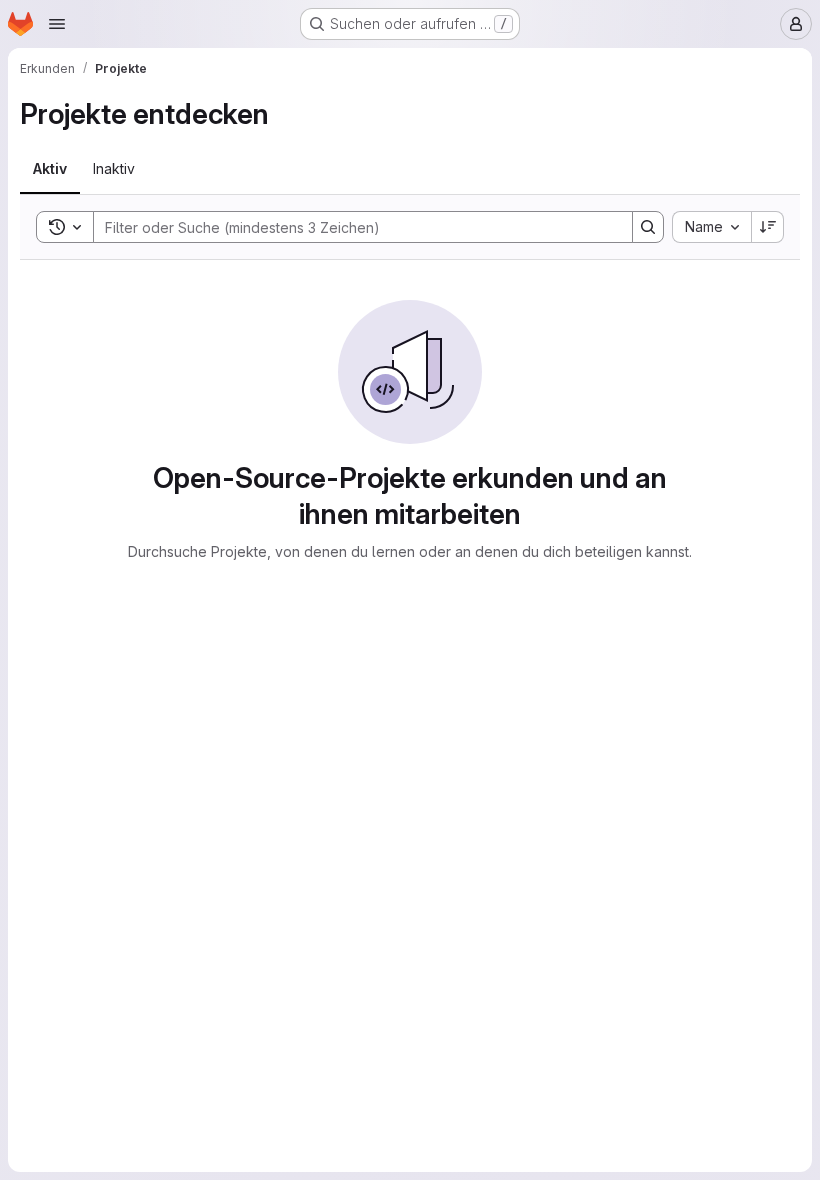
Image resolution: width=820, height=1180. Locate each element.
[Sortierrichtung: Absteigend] (768, 227)
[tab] (50, 169)
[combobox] (711, 227)
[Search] (648, 227)
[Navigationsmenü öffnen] (57, 24)
